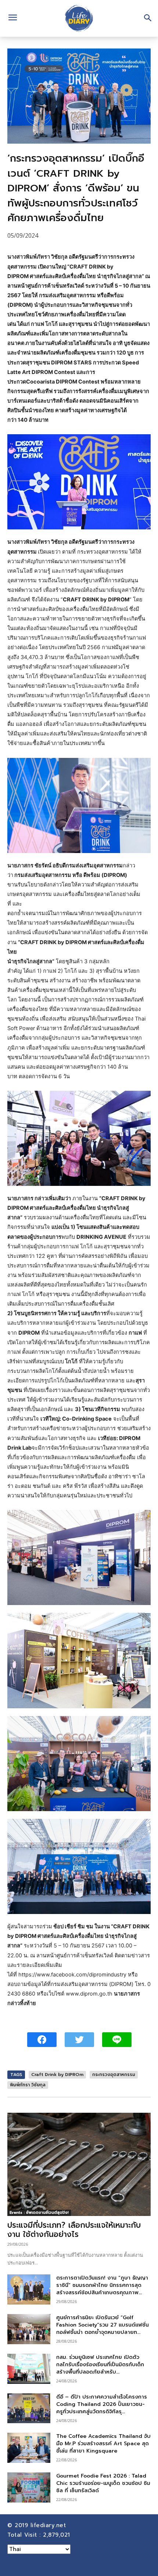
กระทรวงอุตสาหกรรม (114, 2075)
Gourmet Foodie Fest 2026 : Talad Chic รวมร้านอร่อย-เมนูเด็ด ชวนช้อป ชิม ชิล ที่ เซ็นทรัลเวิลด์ (103, 2483)
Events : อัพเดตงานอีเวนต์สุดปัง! (39, 2212)
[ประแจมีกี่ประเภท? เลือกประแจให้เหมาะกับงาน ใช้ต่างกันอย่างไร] (79, 2164)
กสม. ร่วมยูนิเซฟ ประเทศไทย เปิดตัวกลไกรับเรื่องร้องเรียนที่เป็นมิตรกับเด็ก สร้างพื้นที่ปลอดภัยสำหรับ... (100, 2365)
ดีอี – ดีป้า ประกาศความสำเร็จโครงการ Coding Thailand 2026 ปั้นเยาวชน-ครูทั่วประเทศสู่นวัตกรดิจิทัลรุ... (102, 2404)
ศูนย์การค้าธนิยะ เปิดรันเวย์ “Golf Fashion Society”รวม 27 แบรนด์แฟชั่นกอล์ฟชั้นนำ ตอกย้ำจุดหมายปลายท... (103, 2325)
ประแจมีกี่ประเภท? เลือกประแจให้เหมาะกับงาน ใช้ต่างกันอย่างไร (74, 2230)
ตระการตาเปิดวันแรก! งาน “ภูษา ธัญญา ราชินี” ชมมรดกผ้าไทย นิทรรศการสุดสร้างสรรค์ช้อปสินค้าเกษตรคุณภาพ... (102, 2285)
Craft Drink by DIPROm (57, 2075)
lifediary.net (49, 2525)
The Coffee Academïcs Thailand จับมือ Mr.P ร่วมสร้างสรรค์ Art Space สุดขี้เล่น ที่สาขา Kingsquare (103, 2444)
